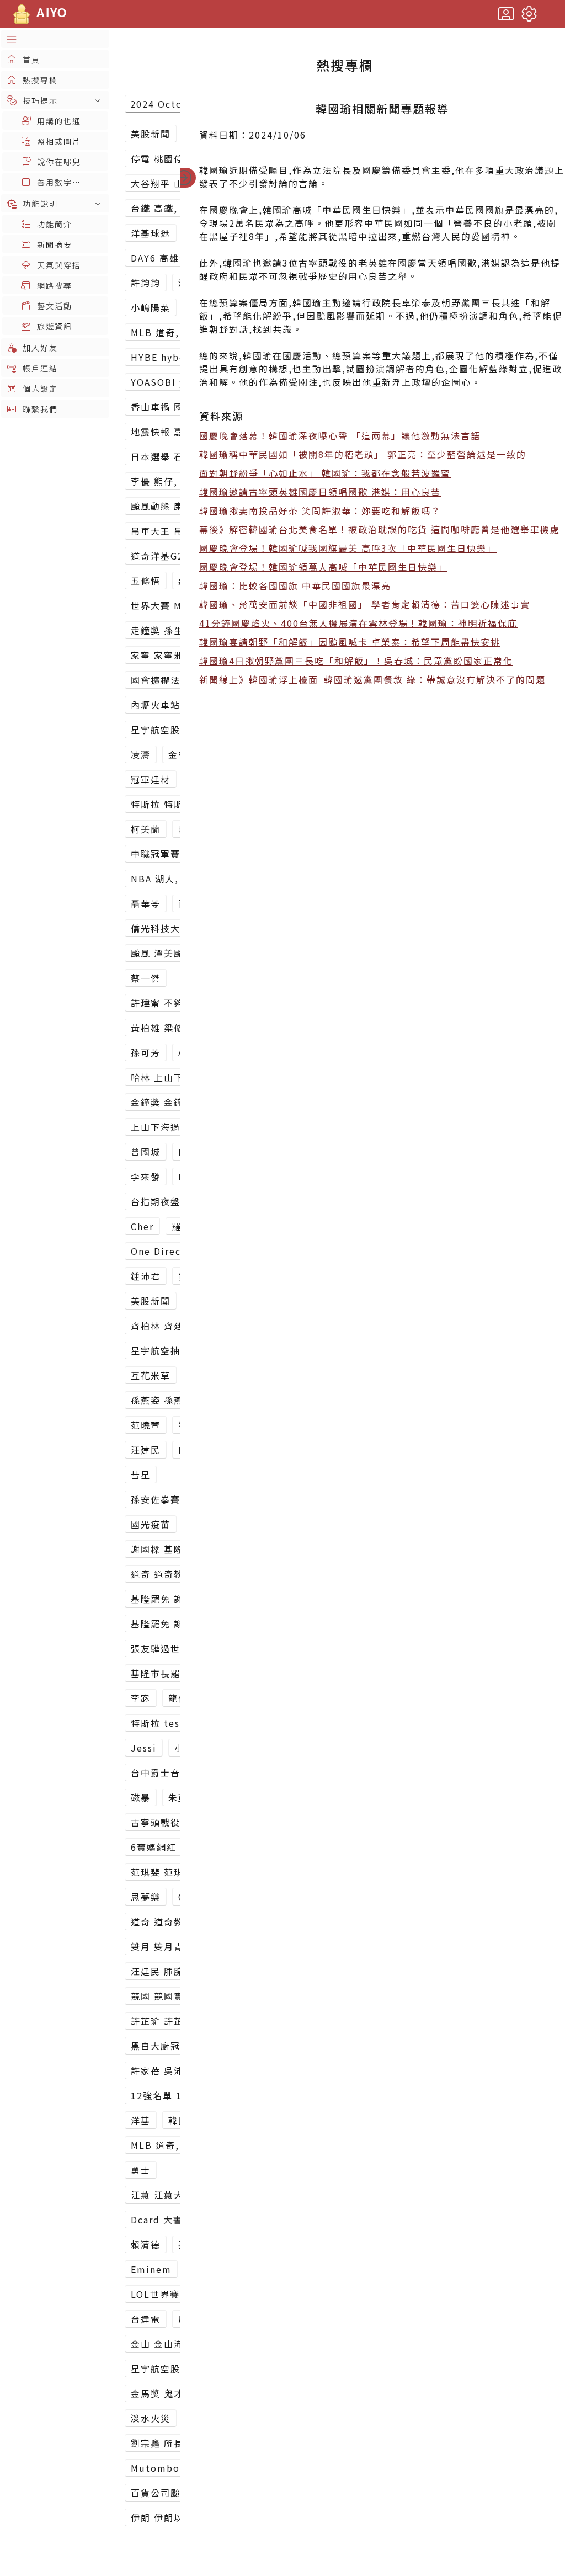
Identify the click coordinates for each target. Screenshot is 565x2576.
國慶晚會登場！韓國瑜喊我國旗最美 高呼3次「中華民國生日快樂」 (348, 548)
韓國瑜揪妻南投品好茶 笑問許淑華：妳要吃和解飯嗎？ (320, 510)
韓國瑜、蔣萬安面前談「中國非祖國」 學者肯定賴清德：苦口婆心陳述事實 (365, 604)
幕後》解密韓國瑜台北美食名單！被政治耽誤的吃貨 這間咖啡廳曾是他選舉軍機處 (380, 529)
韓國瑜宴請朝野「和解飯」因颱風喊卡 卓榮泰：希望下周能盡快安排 (350, 642)
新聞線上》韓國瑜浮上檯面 (259, 679)
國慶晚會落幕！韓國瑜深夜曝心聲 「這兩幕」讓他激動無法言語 (340, 435)
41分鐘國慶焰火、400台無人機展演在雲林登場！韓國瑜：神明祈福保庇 (358, 623)
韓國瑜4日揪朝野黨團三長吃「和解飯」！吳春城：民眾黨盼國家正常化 (356, 661)
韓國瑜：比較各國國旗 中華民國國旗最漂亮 (295, 586)
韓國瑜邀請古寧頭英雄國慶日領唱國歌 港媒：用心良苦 (320, 492)
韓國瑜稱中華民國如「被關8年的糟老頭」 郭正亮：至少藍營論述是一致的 (363, 454)
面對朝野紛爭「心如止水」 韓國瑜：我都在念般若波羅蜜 (325, 473)
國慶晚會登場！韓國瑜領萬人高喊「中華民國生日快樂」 (323, 567)
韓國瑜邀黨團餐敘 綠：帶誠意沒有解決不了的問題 (435, 679)
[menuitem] (55, 39)
